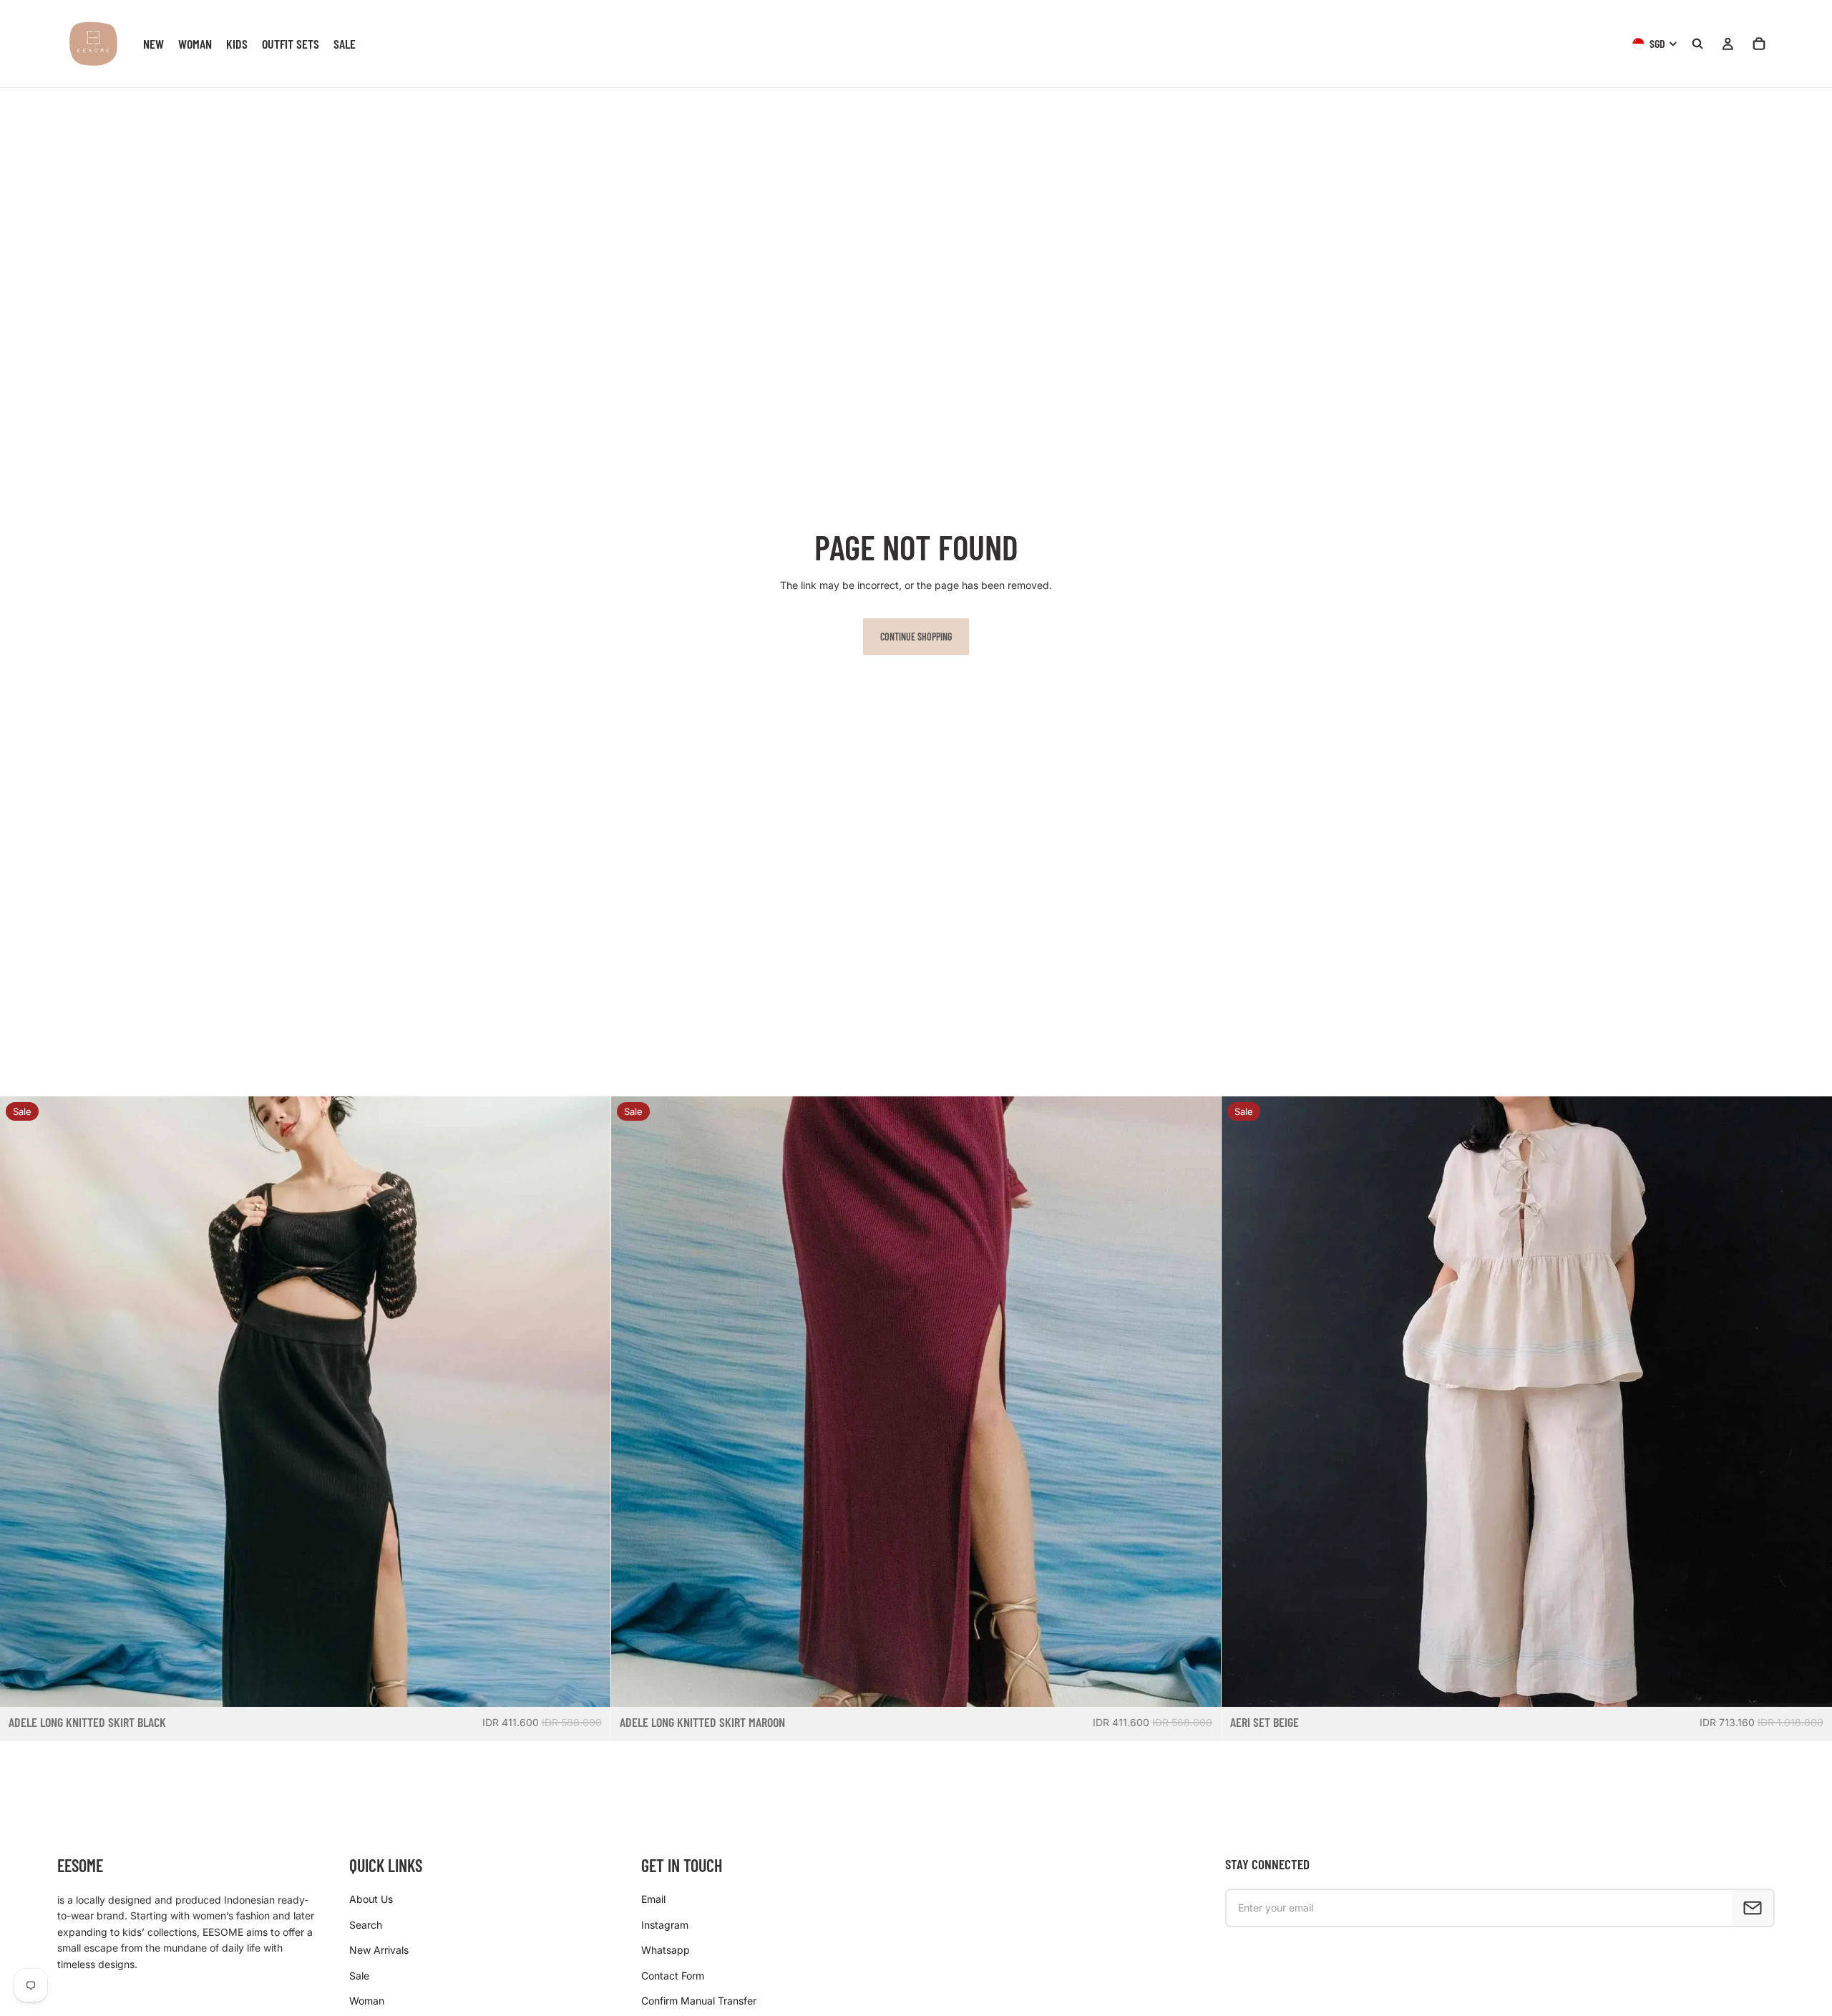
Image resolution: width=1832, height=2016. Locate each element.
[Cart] (1759, 44)
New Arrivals (379, 1950)
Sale (359, 1976)
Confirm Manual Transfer (699, 2001)
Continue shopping (916, 637)
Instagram (665, 1925)
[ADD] (588, 1685)
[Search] (1697, 44)
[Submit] (1753, 1908)
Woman (367, 2001)
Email (653, 1899)
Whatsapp (666, 1950)
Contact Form (673, 1976)
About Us (371, 1899)
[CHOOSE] (1810, 1685)
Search (366, 1925)
